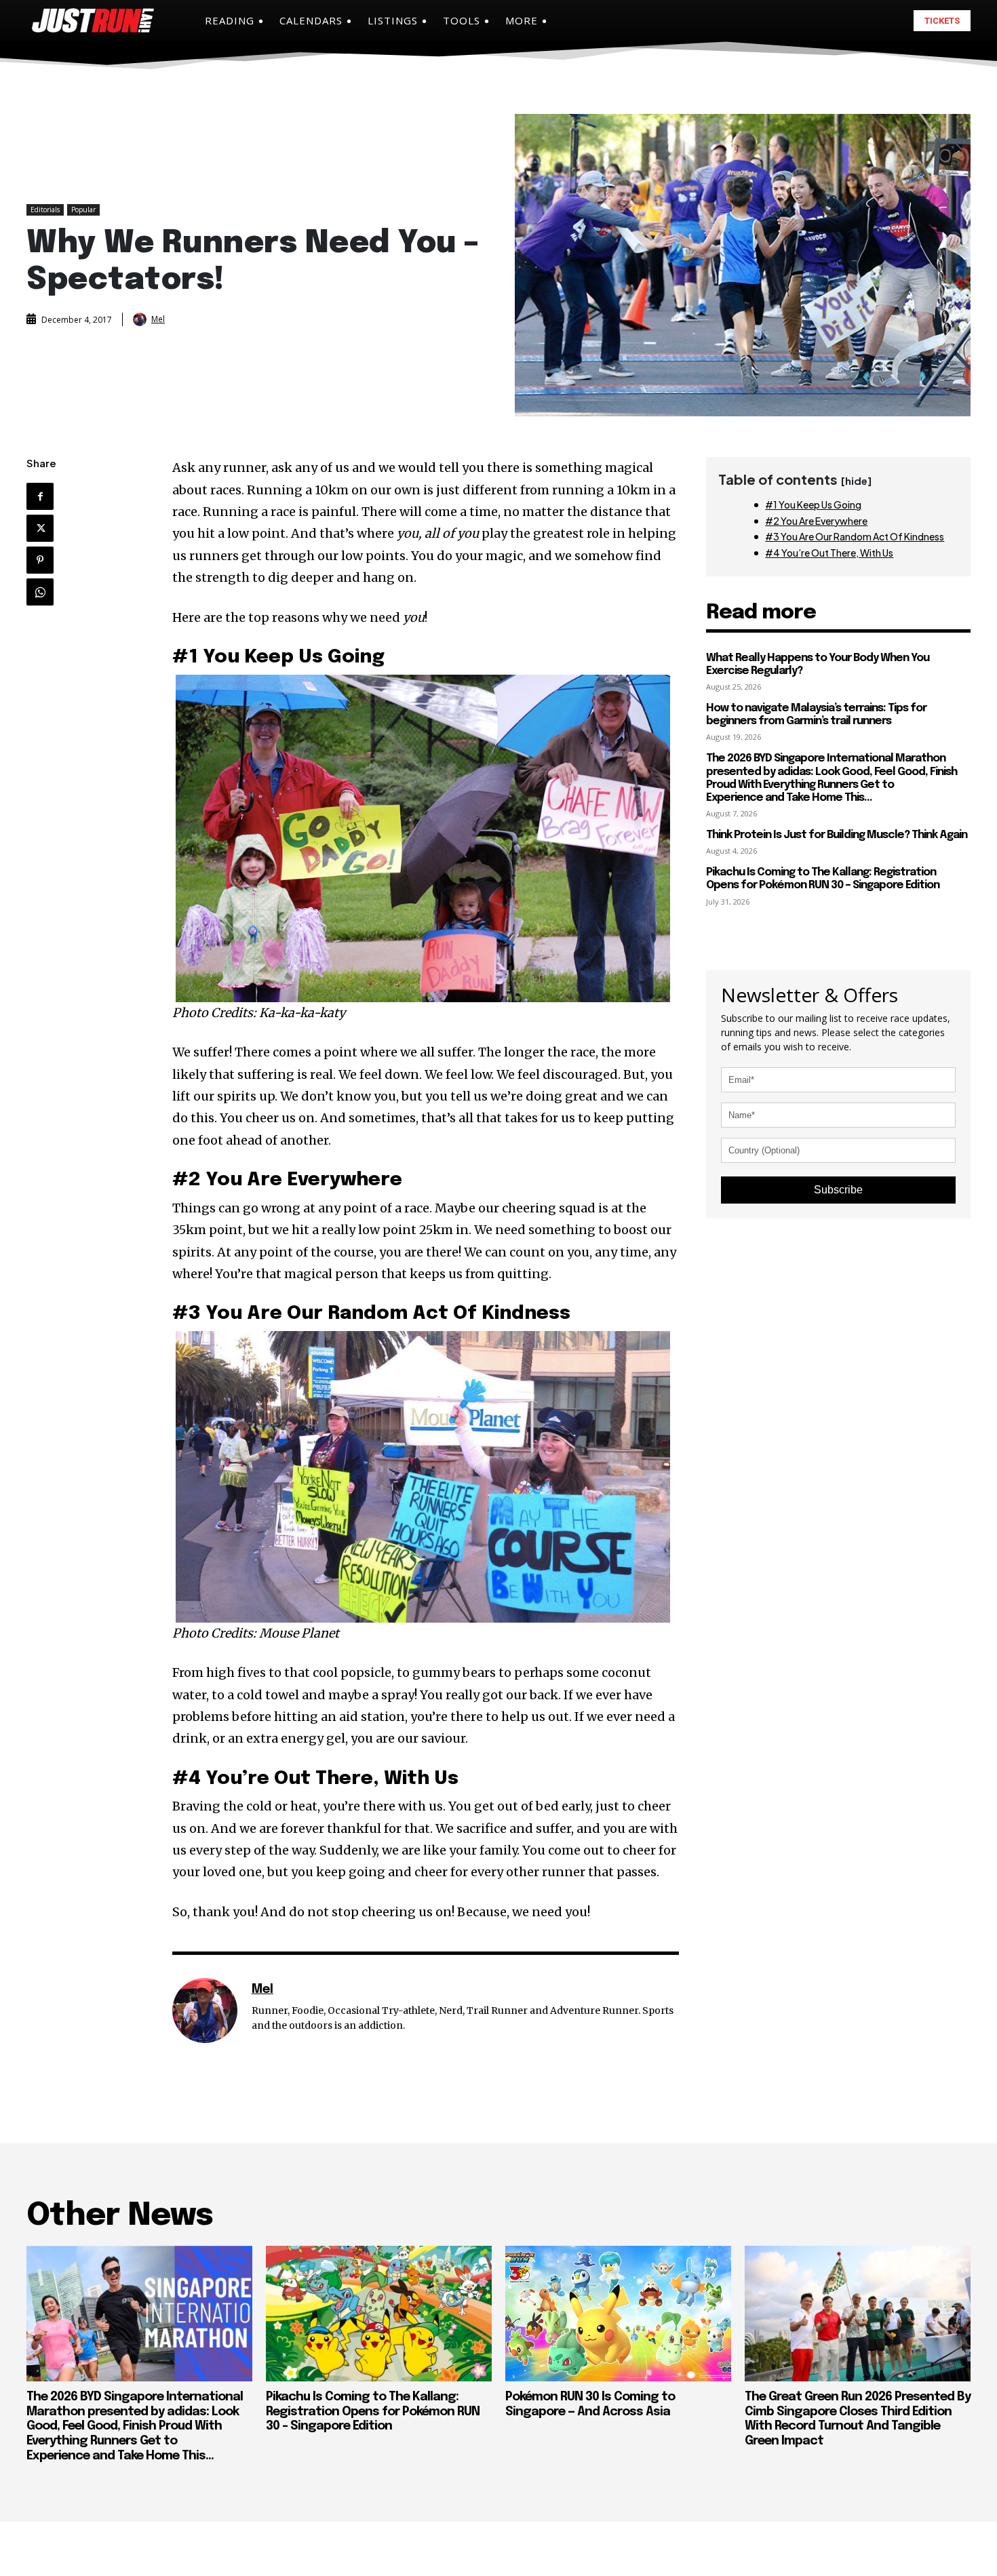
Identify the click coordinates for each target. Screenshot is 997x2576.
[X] (40, 528)
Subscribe (838, 1190)
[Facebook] (40, 496)
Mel (158, 319)
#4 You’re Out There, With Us (829, 553)
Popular (83, 210)
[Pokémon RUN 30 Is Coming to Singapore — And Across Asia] (618, 2314)
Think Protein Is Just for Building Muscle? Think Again (837, 835)
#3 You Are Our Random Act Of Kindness (855, 536)
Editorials (45, 210)
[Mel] (141, 319)
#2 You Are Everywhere (816, 521)
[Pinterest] (40, 560)
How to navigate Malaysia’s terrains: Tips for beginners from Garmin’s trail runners (816, 715)
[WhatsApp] (40, 592)
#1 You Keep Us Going (813, 504)
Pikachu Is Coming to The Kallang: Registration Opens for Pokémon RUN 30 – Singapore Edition (823, 879)
